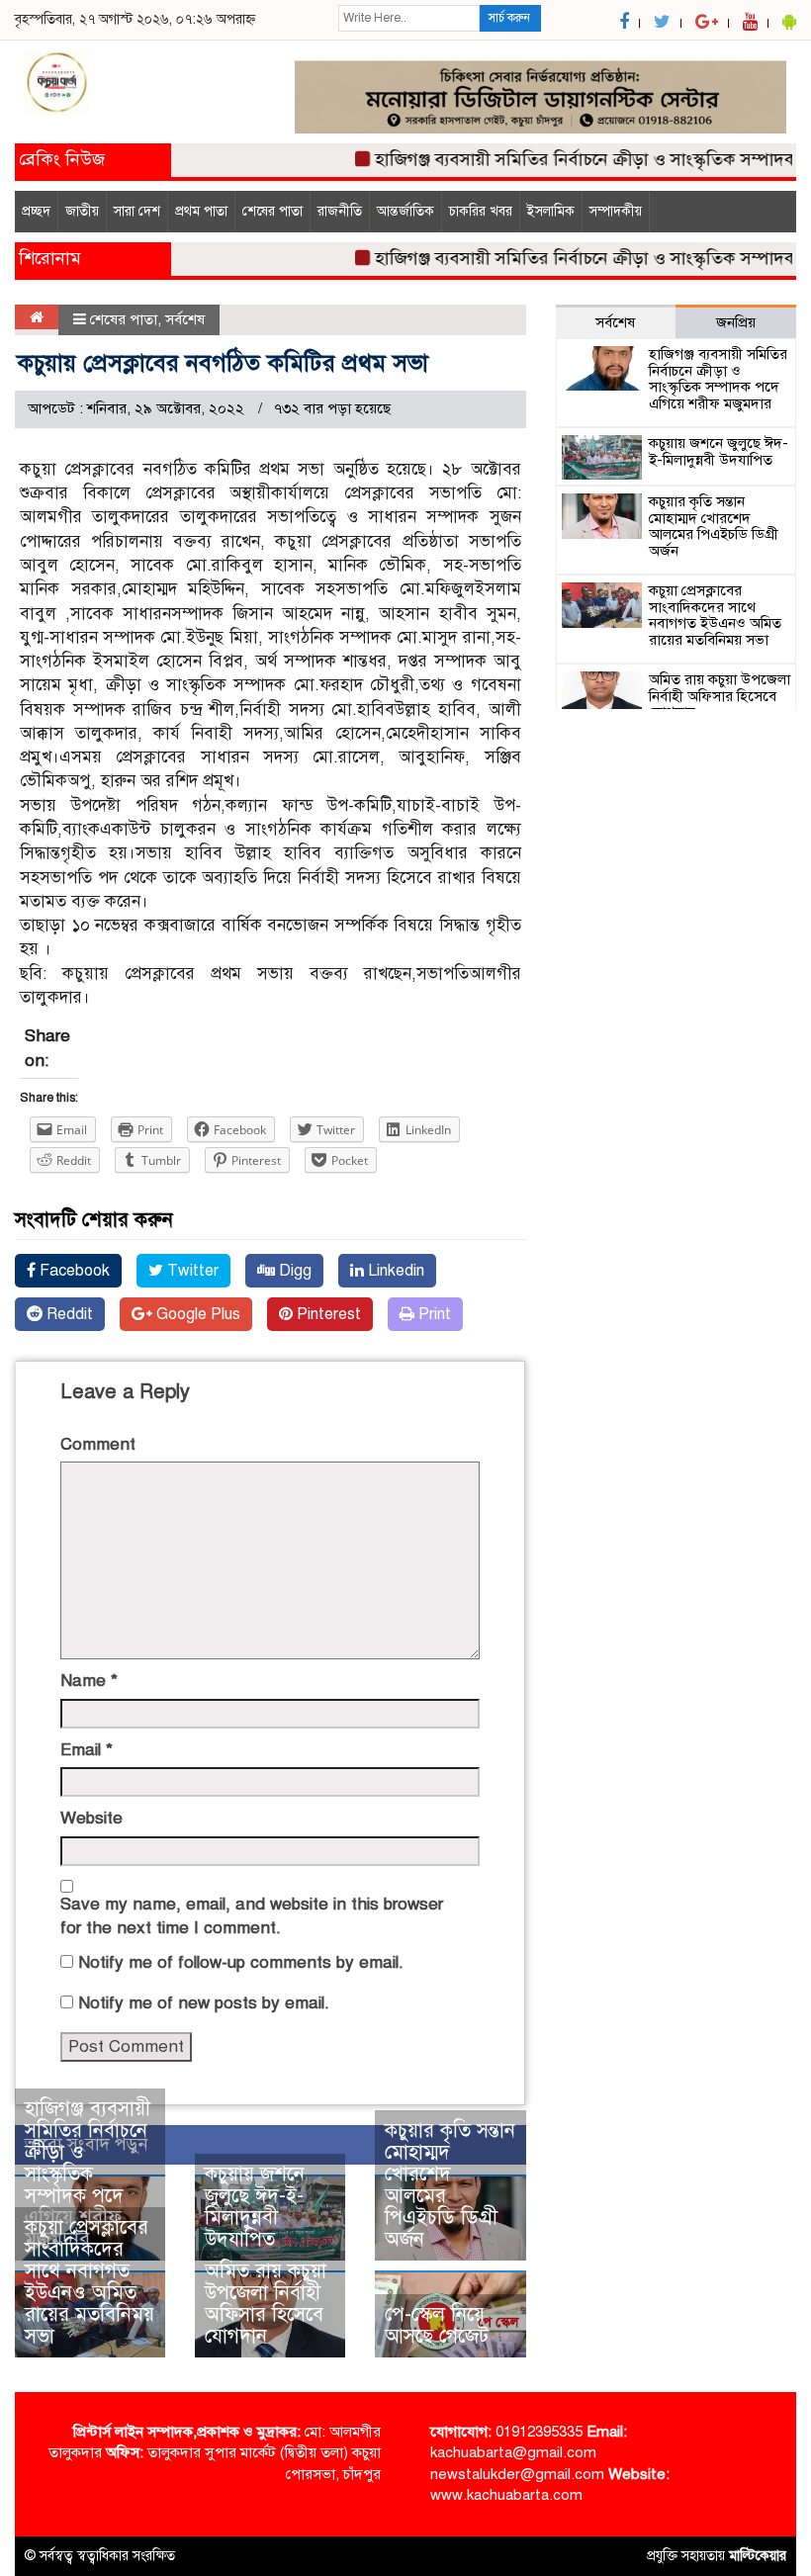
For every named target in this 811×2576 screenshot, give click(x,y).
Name (89, 1681)
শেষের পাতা (272, 211)
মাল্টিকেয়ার (758, 2556)
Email (87, 1750)
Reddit (68, 1314)
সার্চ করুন (509, 18)
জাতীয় (82, 211)
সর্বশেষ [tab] (615, 322)
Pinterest (327, 1314)
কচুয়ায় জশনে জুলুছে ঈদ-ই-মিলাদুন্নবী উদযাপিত (255, 2207)
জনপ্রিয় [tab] (736, 322)
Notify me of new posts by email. (204, 2003)
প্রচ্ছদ (36, 211)
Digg (293, 1271)
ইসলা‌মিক (551, 211)
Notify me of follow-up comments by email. (241, 1962)
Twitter (191, 1271)
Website (91, 1818)
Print (433, 1314)
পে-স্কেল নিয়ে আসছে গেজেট (437, 2325)
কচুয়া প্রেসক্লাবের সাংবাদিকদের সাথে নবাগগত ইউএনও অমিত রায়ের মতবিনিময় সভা (90, 2282)
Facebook (73, 1271)
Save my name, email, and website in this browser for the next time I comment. (252, 1916)
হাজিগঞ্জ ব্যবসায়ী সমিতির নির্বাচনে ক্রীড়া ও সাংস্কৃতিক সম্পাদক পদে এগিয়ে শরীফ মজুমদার (88, 2174)
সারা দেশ (137, 211)
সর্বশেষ (185, 319)
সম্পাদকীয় (616, 211)
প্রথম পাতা (201, 211)
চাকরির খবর (481, 211)
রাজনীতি (340, 211)
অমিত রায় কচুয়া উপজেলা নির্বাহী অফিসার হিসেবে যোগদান (266, 2304)
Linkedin (394, 1271)
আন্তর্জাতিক (405, 211)
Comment (98, 1444)
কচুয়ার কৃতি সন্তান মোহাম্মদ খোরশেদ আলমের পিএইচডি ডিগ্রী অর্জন (450, 2185)
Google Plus (196, 1314)
